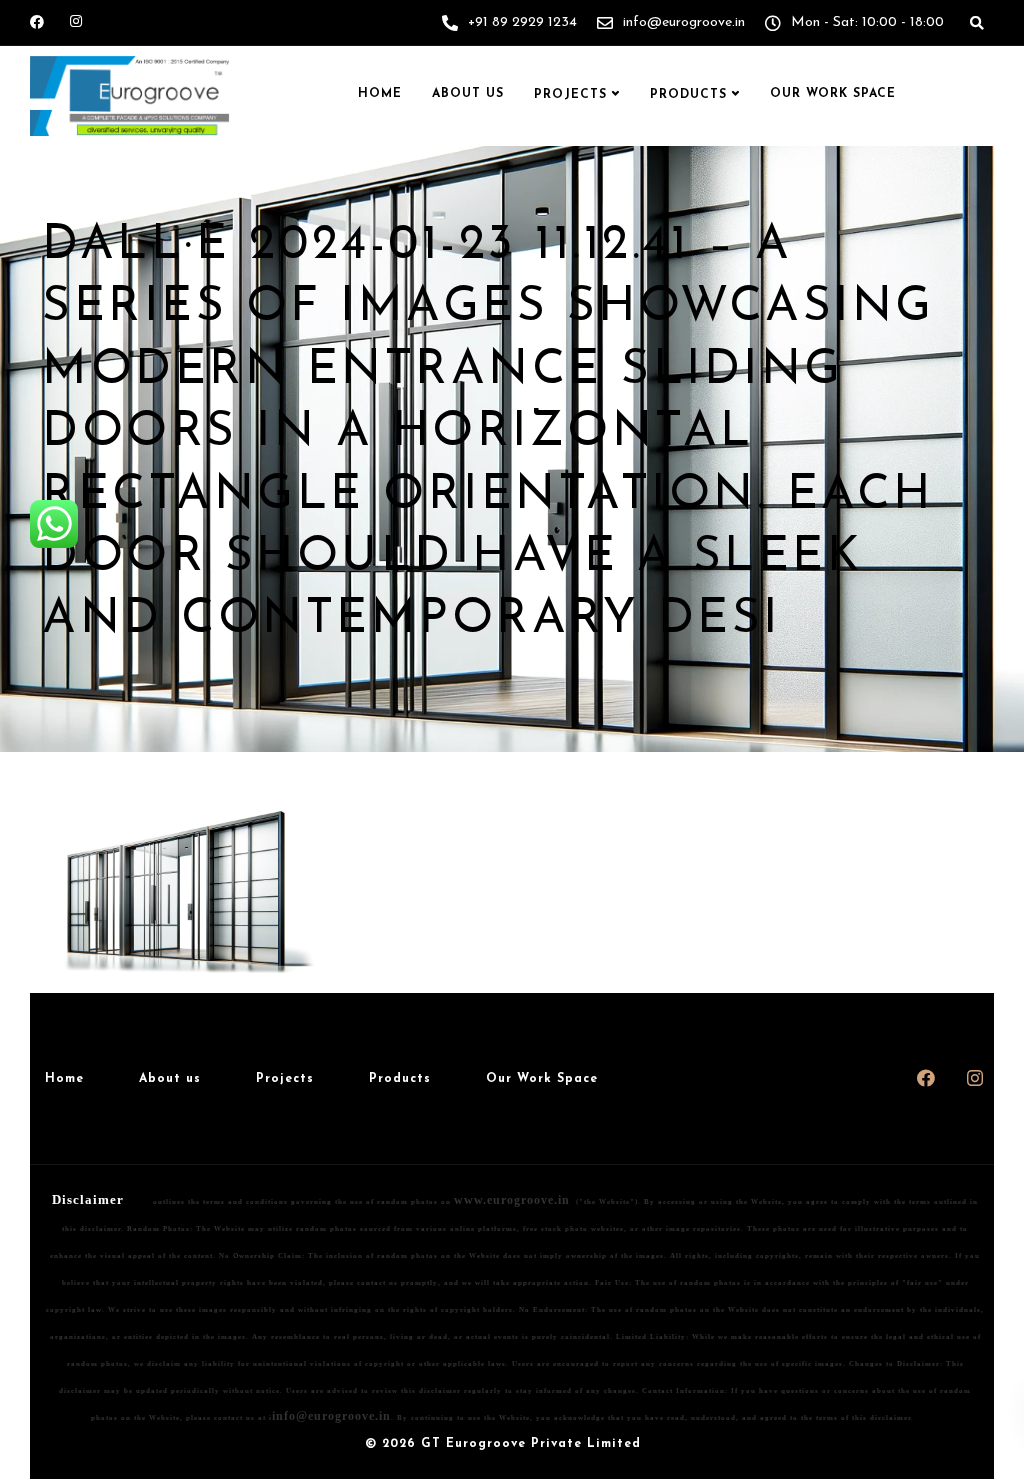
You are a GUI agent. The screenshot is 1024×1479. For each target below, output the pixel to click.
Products (688, 95)
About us (468, 94)
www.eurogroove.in (512, 1200)
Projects (570, 95)
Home (380, 94)
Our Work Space (833, 94)
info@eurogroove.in (331, 1416)
